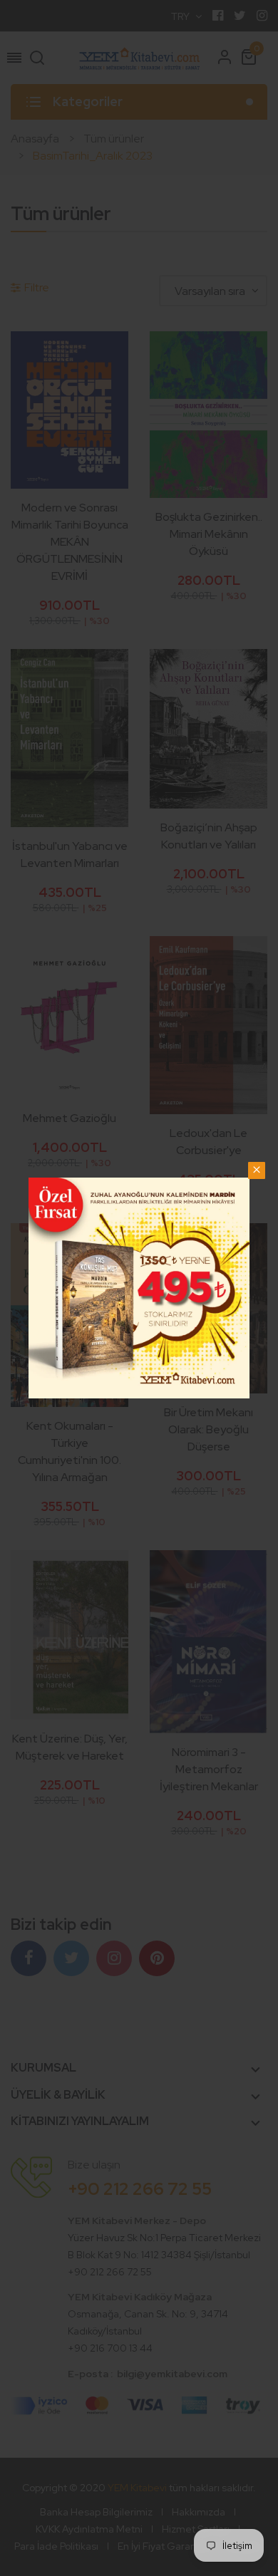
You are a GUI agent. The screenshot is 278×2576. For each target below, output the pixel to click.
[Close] (257, 1170)
